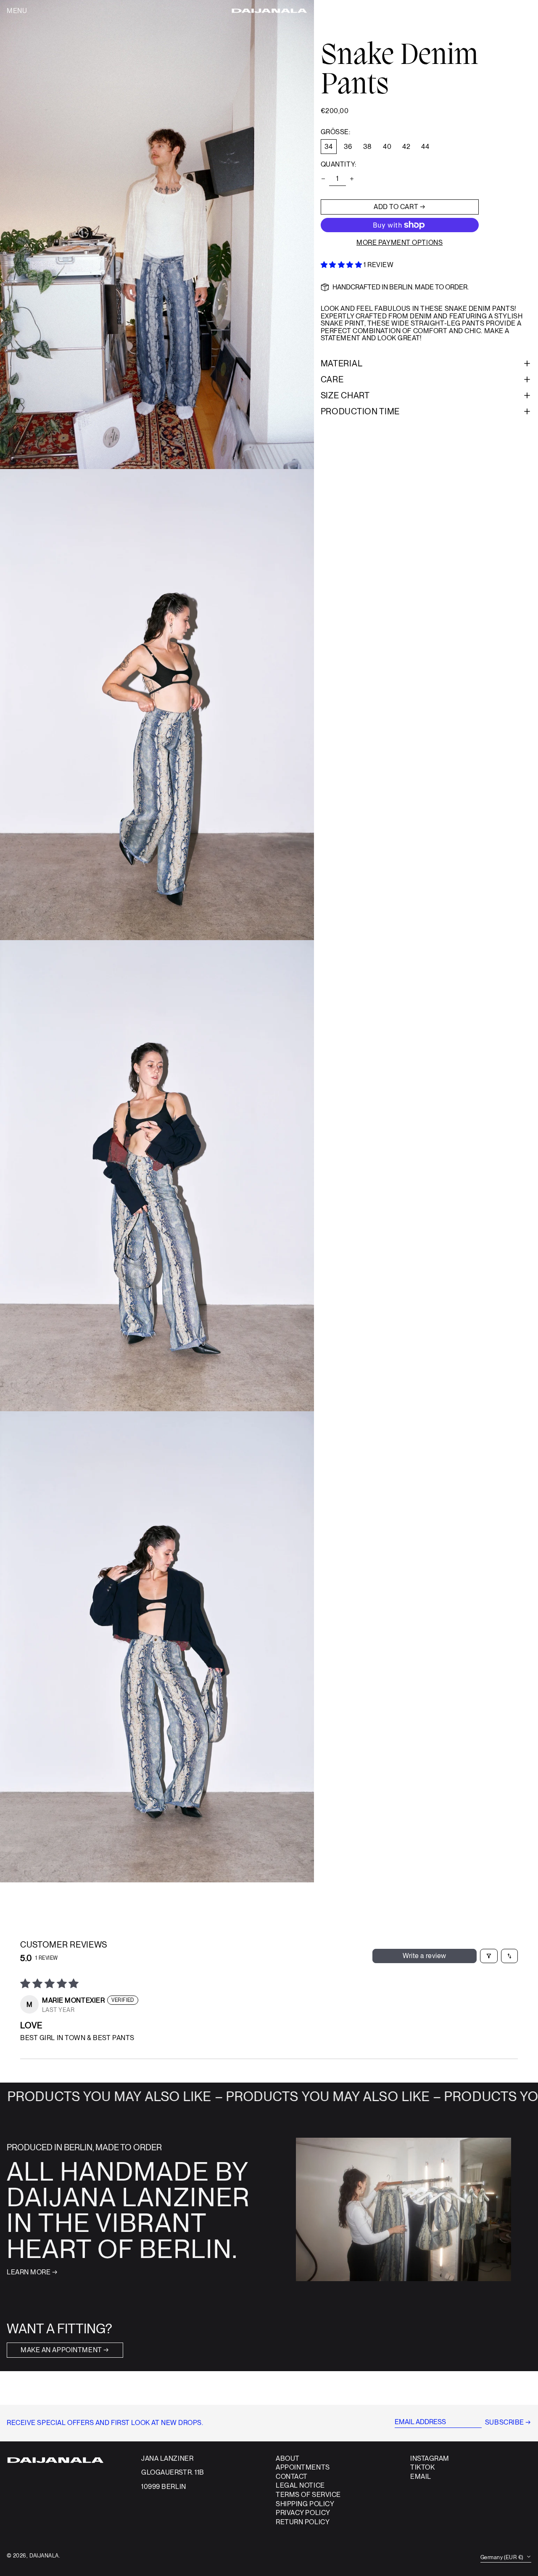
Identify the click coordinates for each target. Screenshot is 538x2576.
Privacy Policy (303, 2513)
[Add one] (352, 179)
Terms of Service (308, 2495)
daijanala (44, 2556)
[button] (518, 11)
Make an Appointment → (65, 2350)
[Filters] (489, 1956)
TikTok (422, 2467)
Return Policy (303, 2522)
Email (421, 2477)
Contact (292, 2477)
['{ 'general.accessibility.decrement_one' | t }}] (323, 179)
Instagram (430, 2459)
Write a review (425, 1956)
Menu (17, 11)
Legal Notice (300, 2485)
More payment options (400, 243)
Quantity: (339, 164)
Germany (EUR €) (502, 2557)
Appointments (303, 2467)
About (288, 2458)
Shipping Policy (305, 2504)
